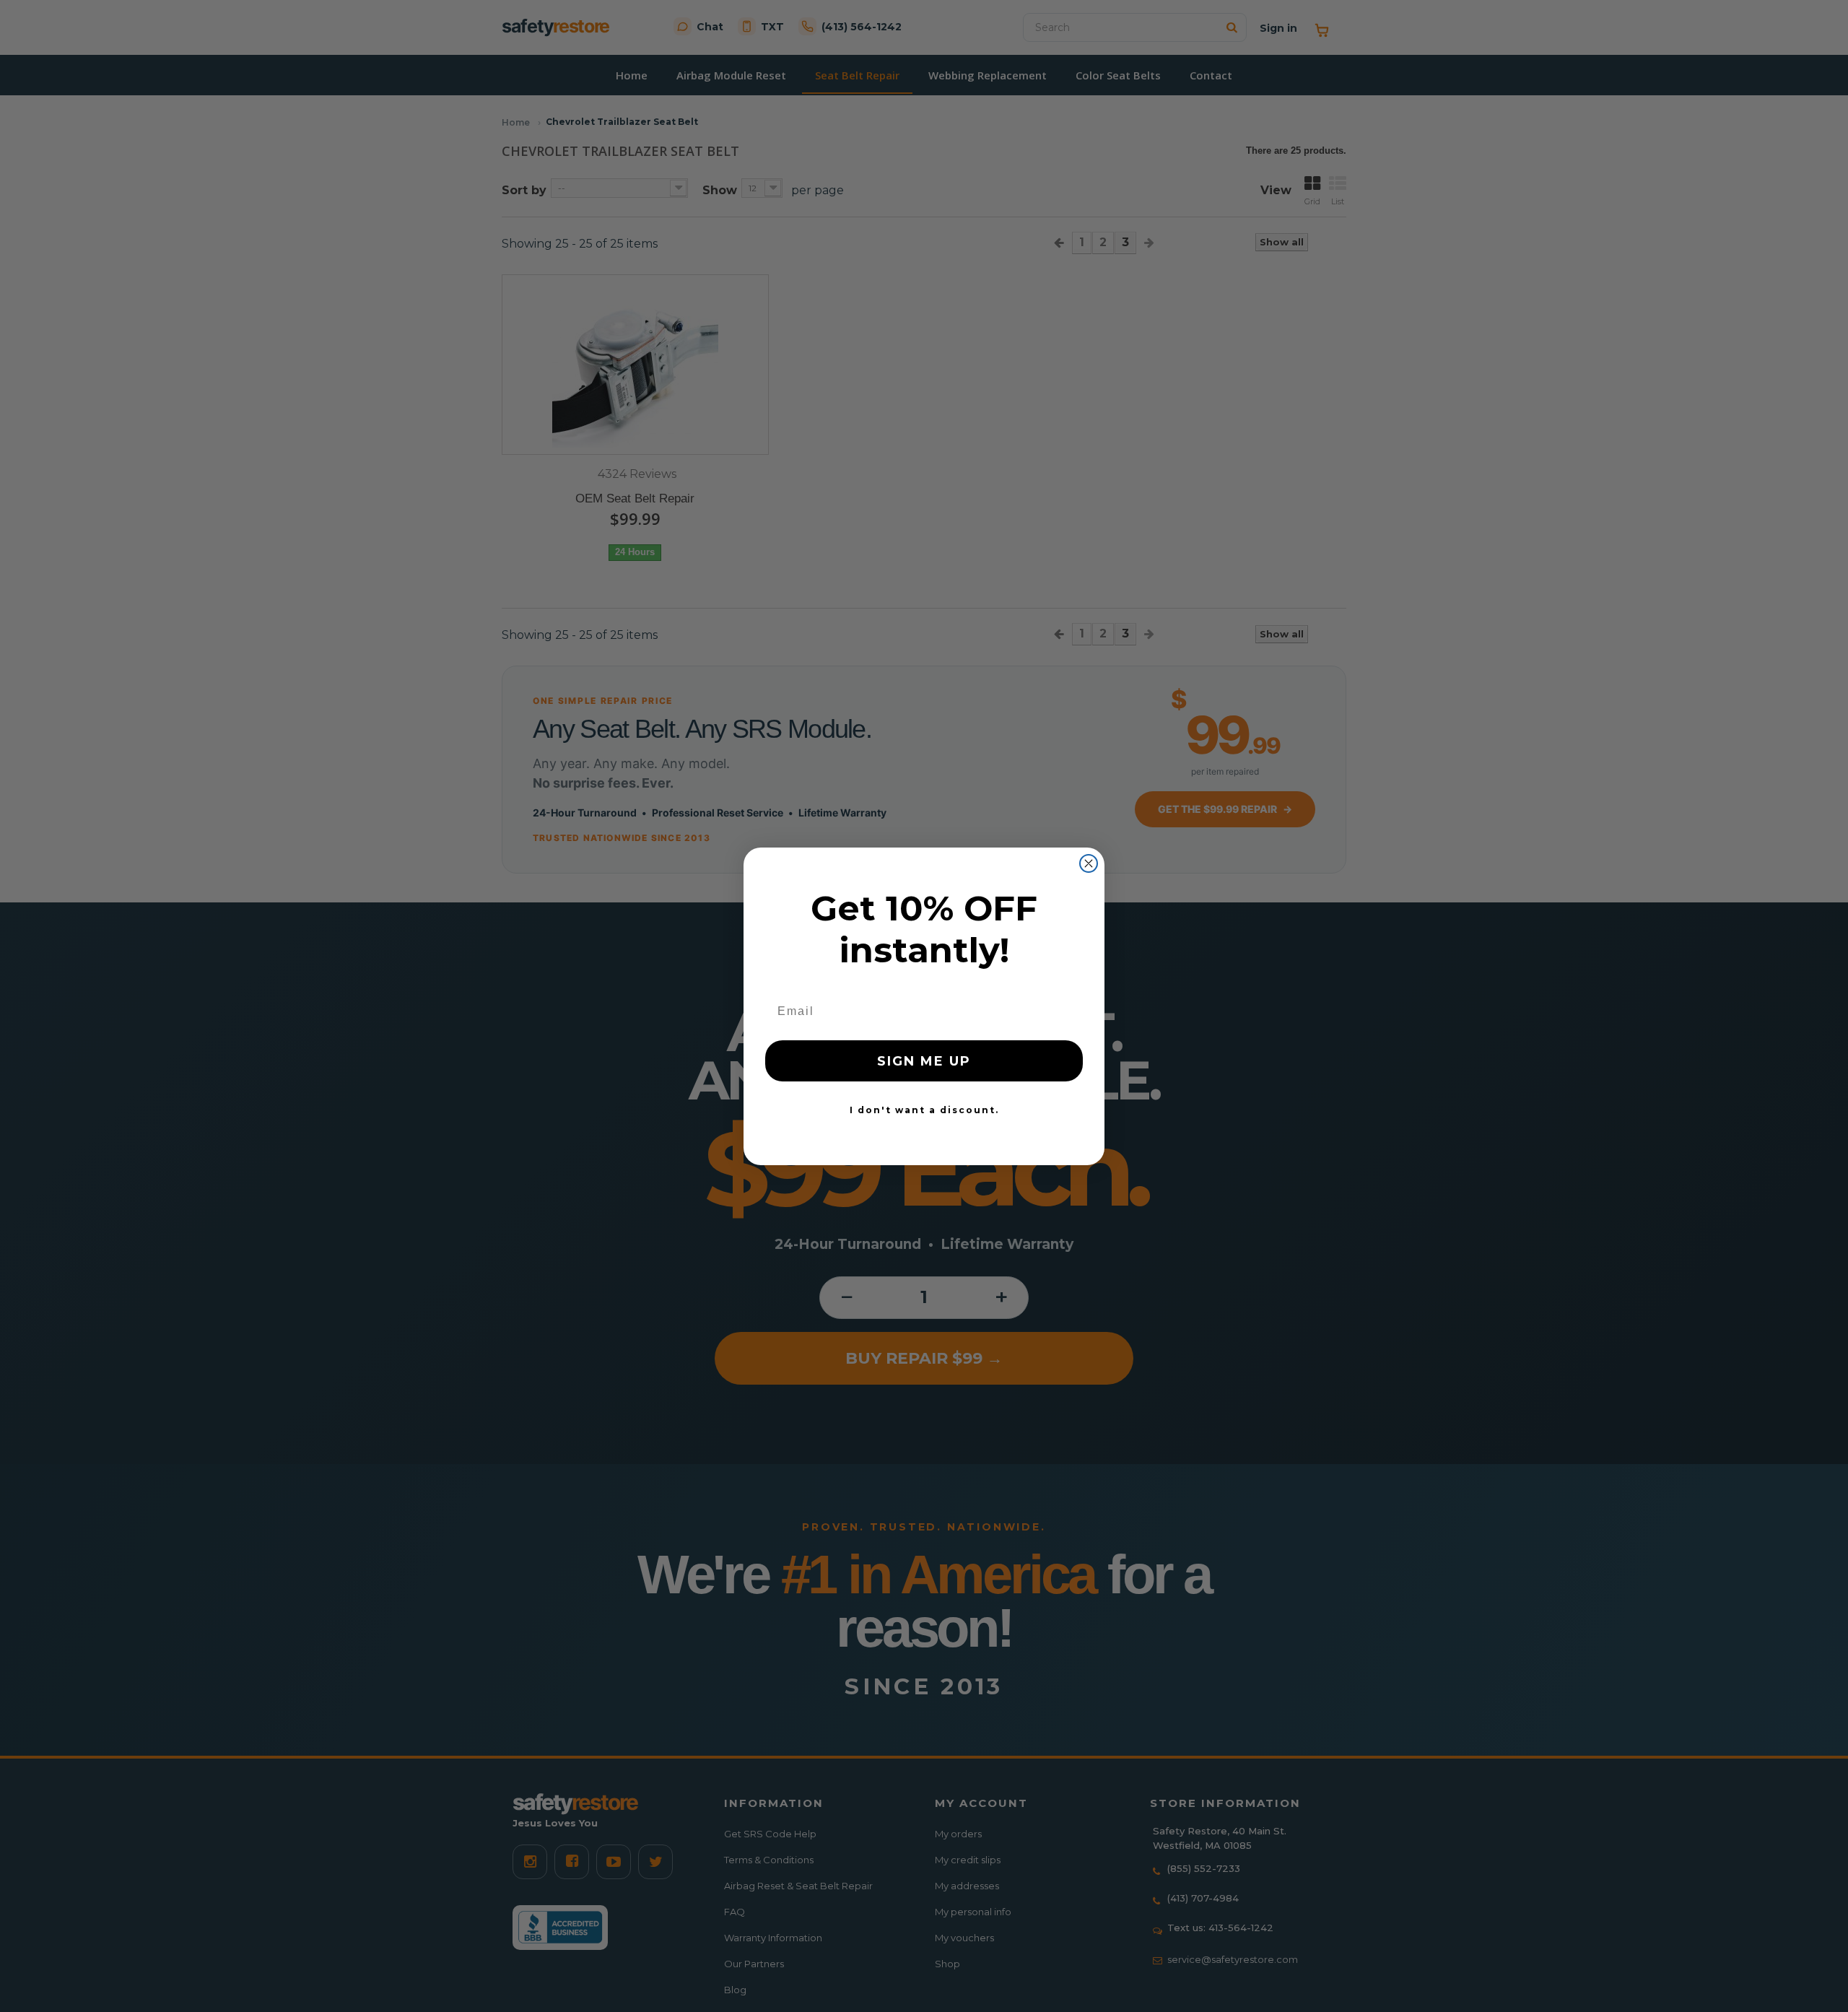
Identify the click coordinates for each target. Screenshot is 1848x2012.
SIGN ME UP (924, 1061)
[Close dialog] (1089, 863)
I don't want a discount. (924, 1110)
